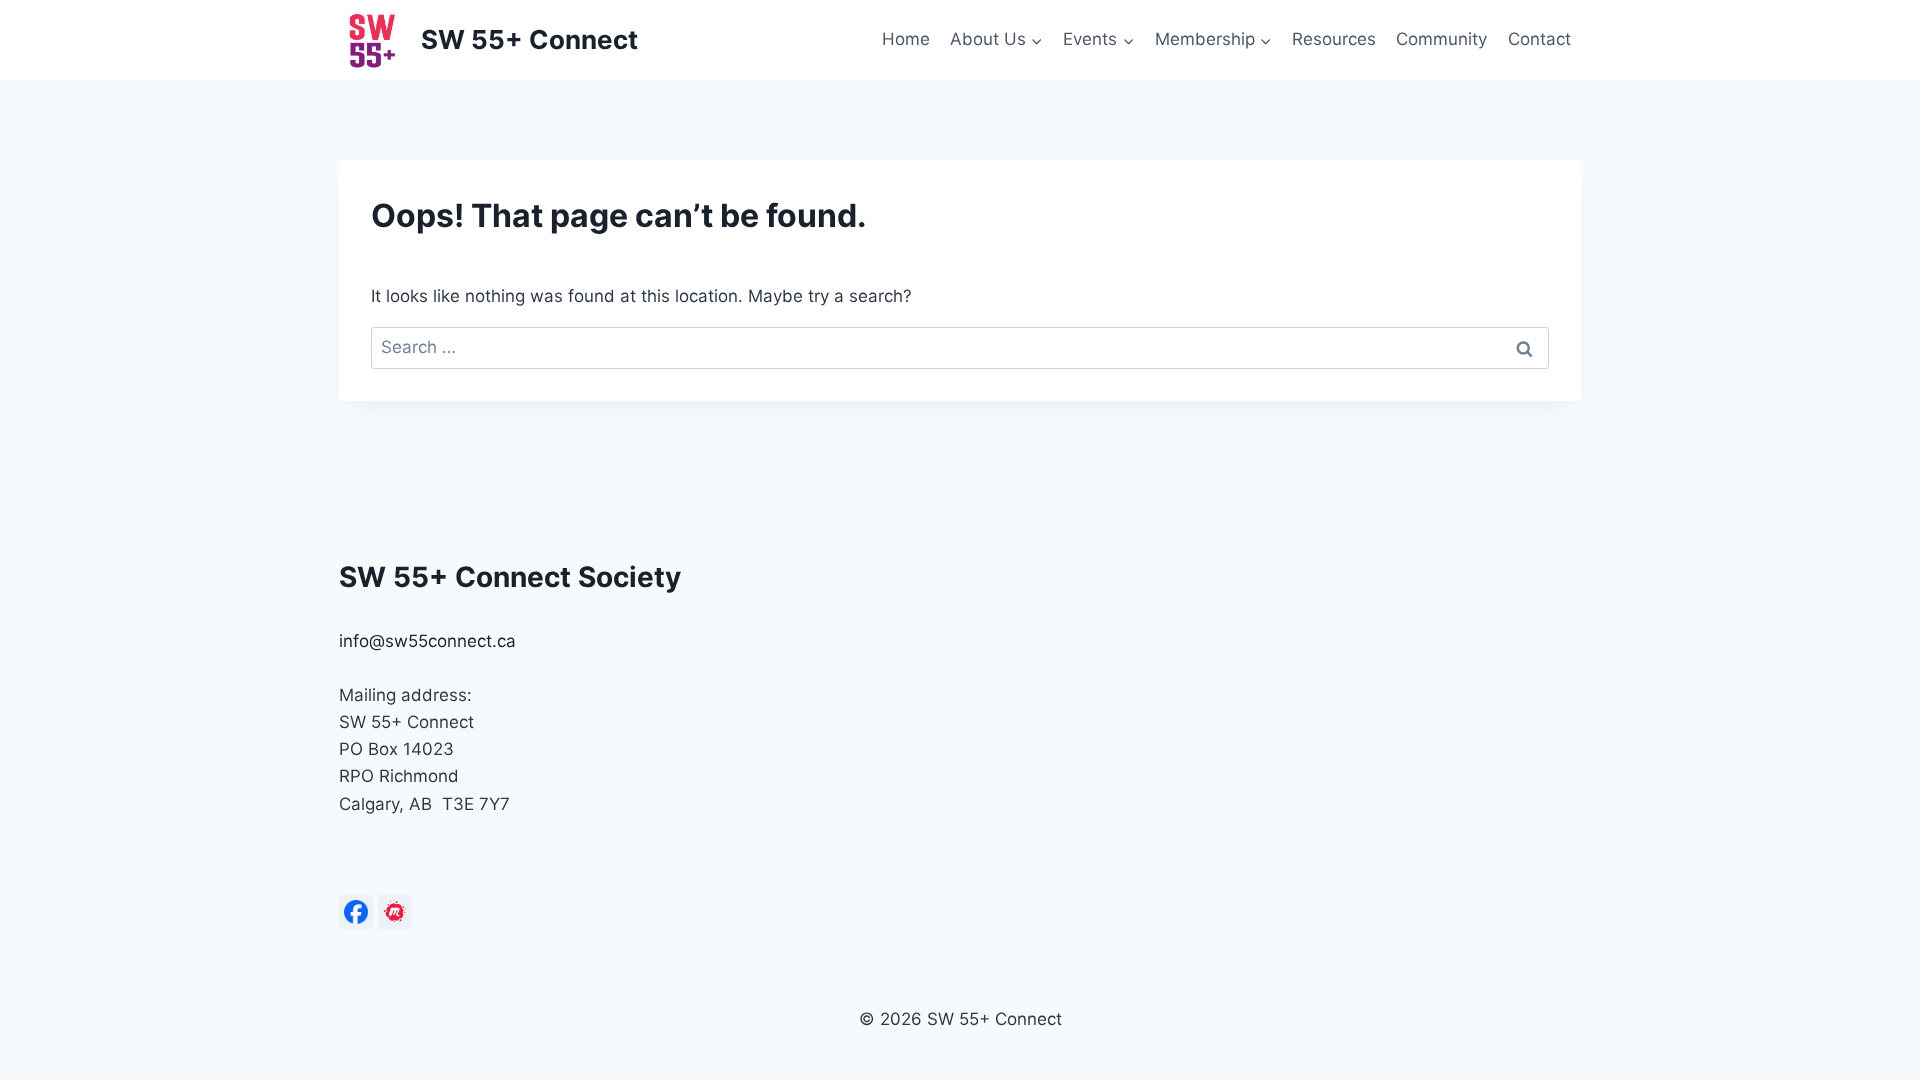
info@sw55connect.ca (427, 641)
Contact (1539, 39)
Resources (1334, 39)
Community (1441, 39)
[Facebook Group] (356, 912)
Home (906, 39)
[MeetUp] (395, 912)
